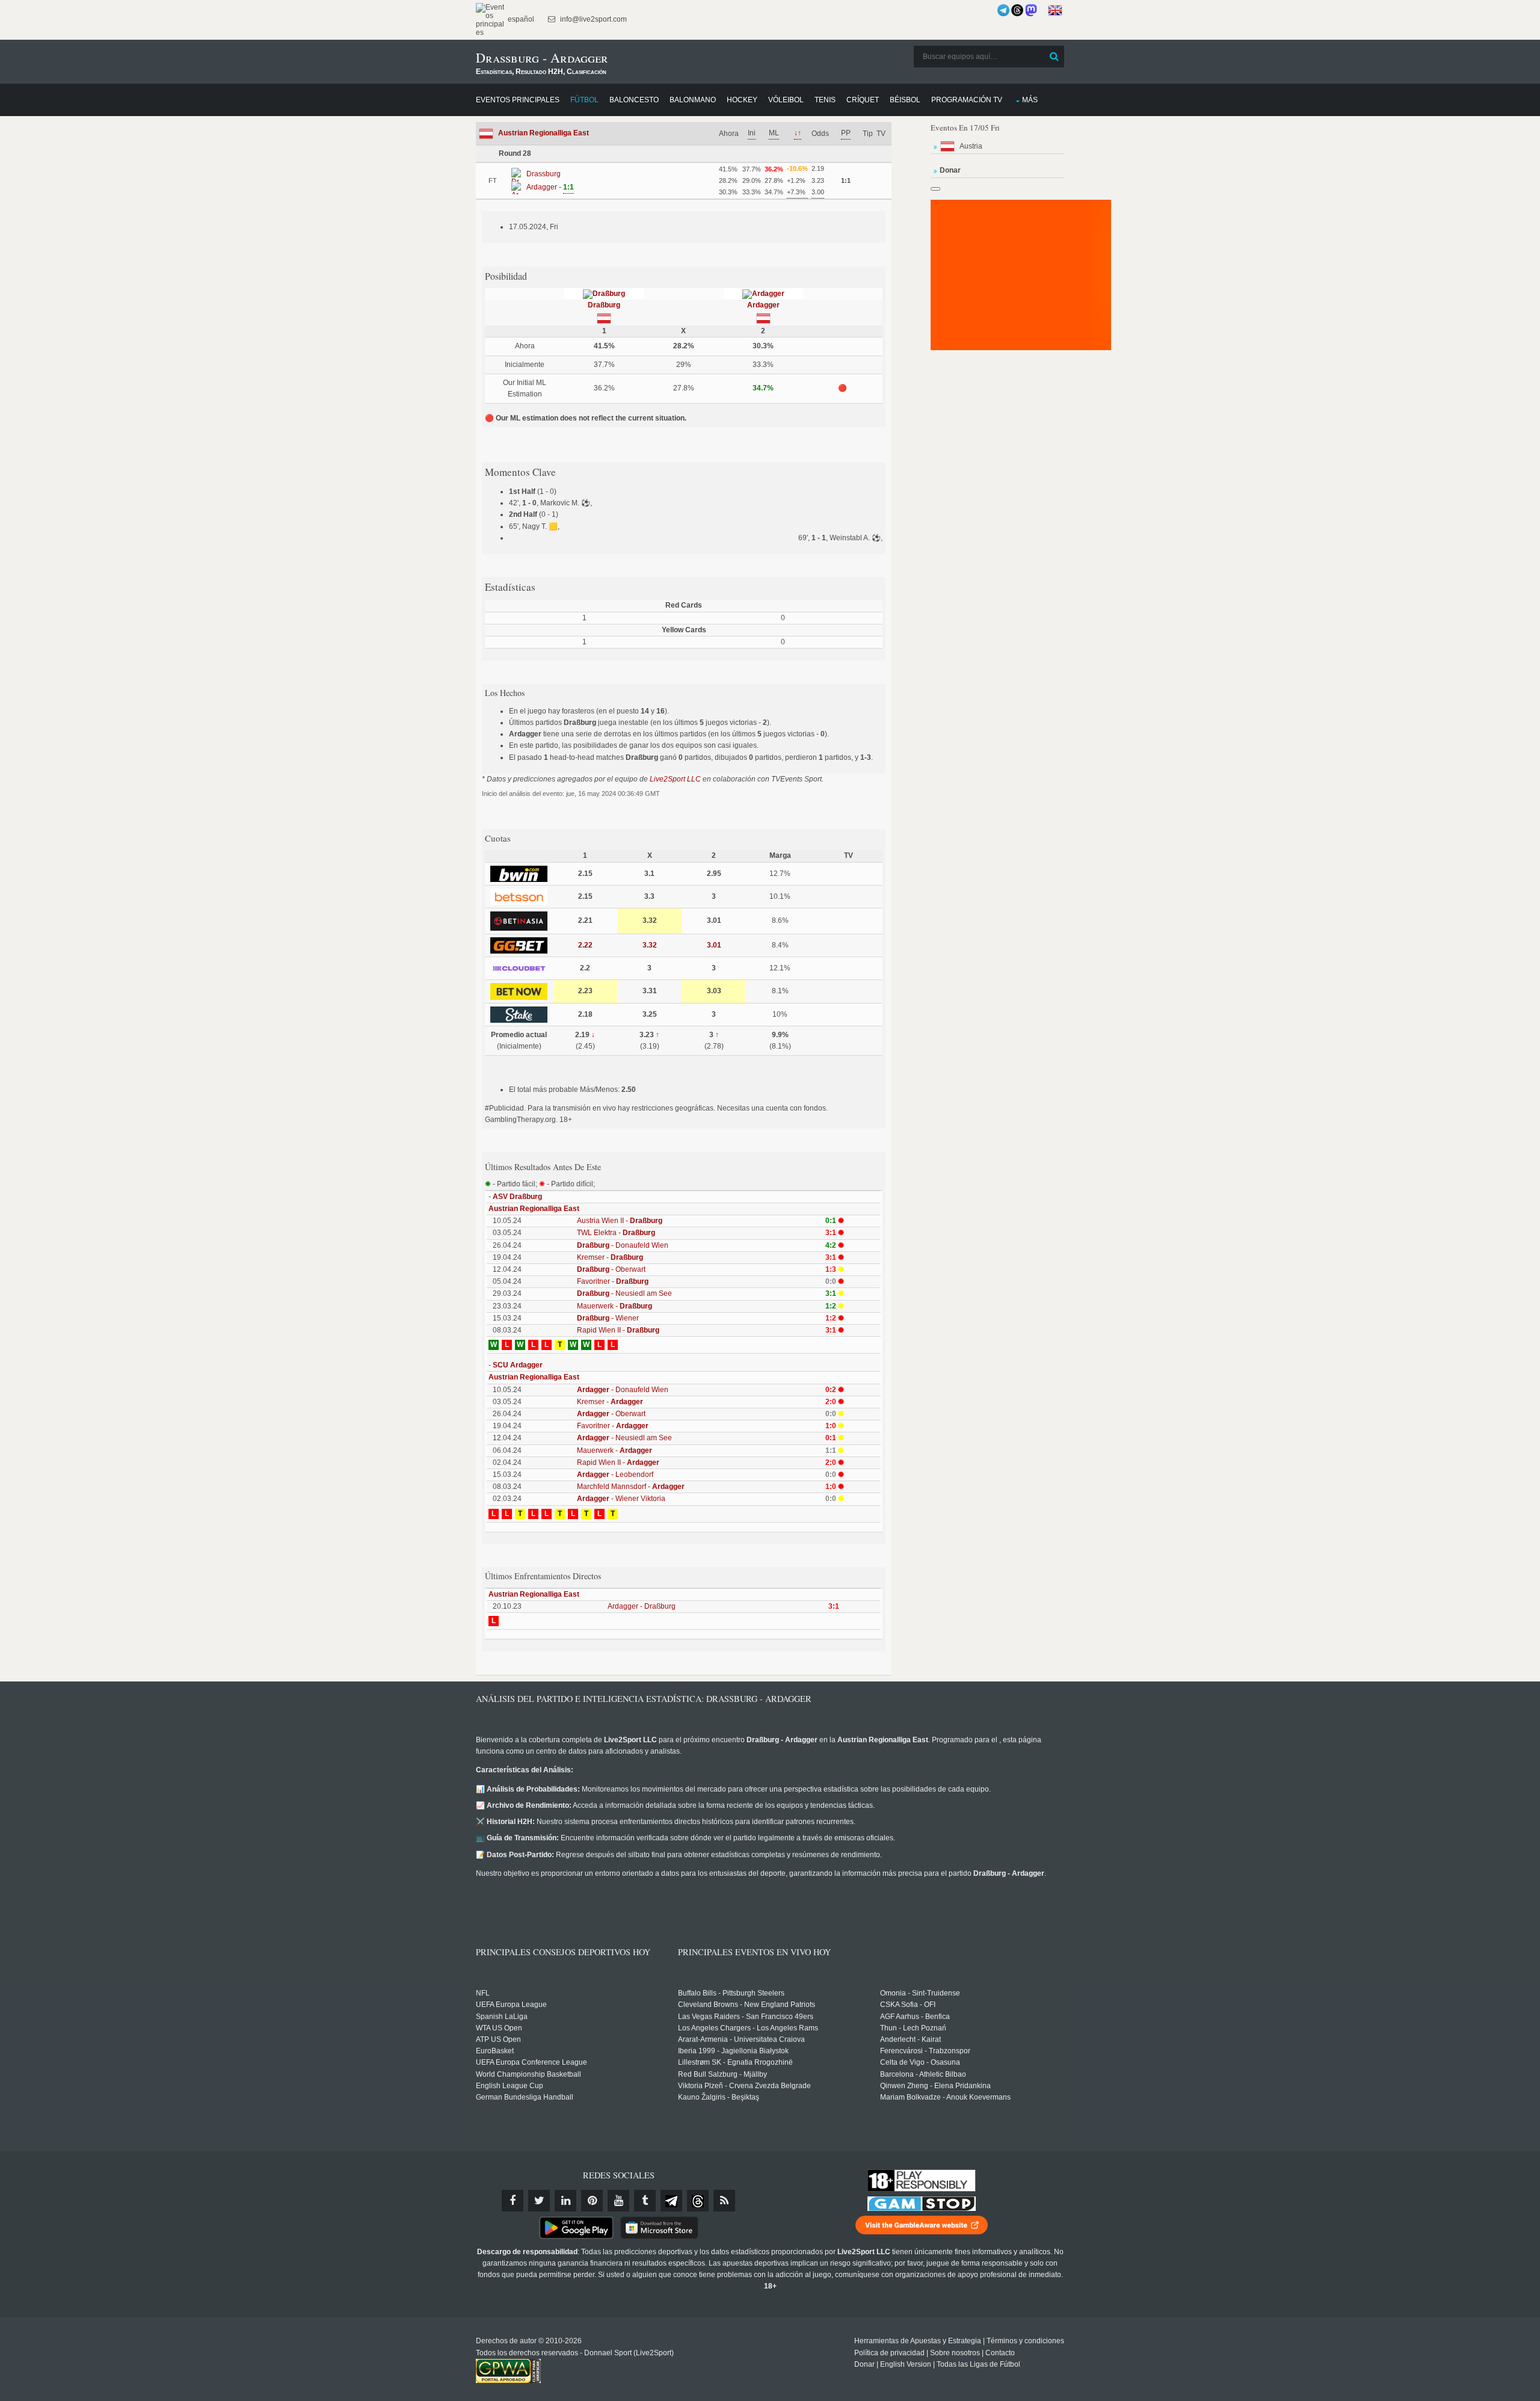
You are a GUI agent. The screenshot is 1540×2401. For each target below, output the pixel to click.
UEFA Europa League (511, 2005)
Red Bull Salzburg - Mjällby (722, 2074)
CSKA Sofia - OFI (908, 2005)
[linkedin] (565, 2201)
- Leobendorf (615, 1475)
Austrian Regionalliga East (544, 133)
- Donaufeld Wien (623, 1245)
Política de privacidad (889, 2353)
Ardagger (763, 305)
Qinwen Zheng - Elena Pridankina (935, 2086)
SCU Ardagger (518, 1365)
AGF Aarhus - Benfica (915, 2017)
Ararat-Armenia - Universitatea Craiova (741, 2039)
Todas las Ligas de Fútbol (978, 2364)
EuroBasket (495, 2051)
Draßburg (604, 305)
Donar (864, 2364)
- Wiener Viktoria (621, 1499)
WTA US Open (499, 2028)
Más (1030, 100)
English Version (906, 2364)
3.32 (650, 945)
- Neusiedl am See (624, 1293)
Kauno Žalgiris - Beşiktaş (719, 2097)
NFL (483, 1993)
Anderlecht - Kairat (910, 2039)
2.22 (585, 945)
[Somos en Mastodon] (1031, 10)
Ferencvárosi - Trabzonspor (925, 2051)
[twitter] (539, 2201)
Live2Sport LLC (675, 779)
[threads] (698, 2201)
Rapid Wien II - (618, 1330)
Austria (971, 146)
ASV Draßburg (517, 1197)
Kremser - (610, 1257)
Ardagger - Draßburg (642, 1606)
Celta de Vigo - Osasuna (920, 2062)
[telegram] (671, 2201)
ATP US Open (498, 2039)
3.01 (714, 945)
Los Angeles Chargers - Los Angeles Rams (748, 2028)
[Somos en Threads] (1017, 10)
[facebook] (513, 2201)
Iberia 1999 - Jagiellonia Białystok (733, 2051)
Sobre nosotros (955, 2353)
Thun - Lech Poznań (913, 2028)
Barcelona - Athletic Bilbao (923, 2074)
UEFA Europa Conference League (531, 2062)
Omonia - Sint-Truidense (920, 1993)
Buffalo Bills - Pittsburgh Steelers (731, 1993)
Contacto (1000, 2353)
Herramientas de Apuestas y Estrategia (918, 2341)
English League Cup (510, 2086)
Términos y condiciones (1025, 2341)
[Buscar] (1054, 57)
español (520, 19)
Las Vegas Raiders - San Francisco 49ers (746, 2017)
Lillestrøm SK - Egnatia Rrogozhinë (735, 2062)
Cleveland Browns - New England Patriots (747, 2005)
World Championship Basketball (528, 2074)
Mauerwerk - (614, 1306)
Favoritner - (613, 1281)
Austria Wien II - (620, 1221)
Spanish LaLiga (502, 2017)
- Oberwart (611, 1269)
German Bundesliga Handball (525, 2097)
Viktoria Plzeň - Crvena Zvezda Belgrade (744, 2086)
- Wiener (608, 1318)
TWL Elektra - (616, 1233)
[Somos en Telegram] (1003, 10)
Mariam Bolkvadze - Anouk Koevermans (945, 2097)
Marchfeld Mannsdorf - (631, 1487)
